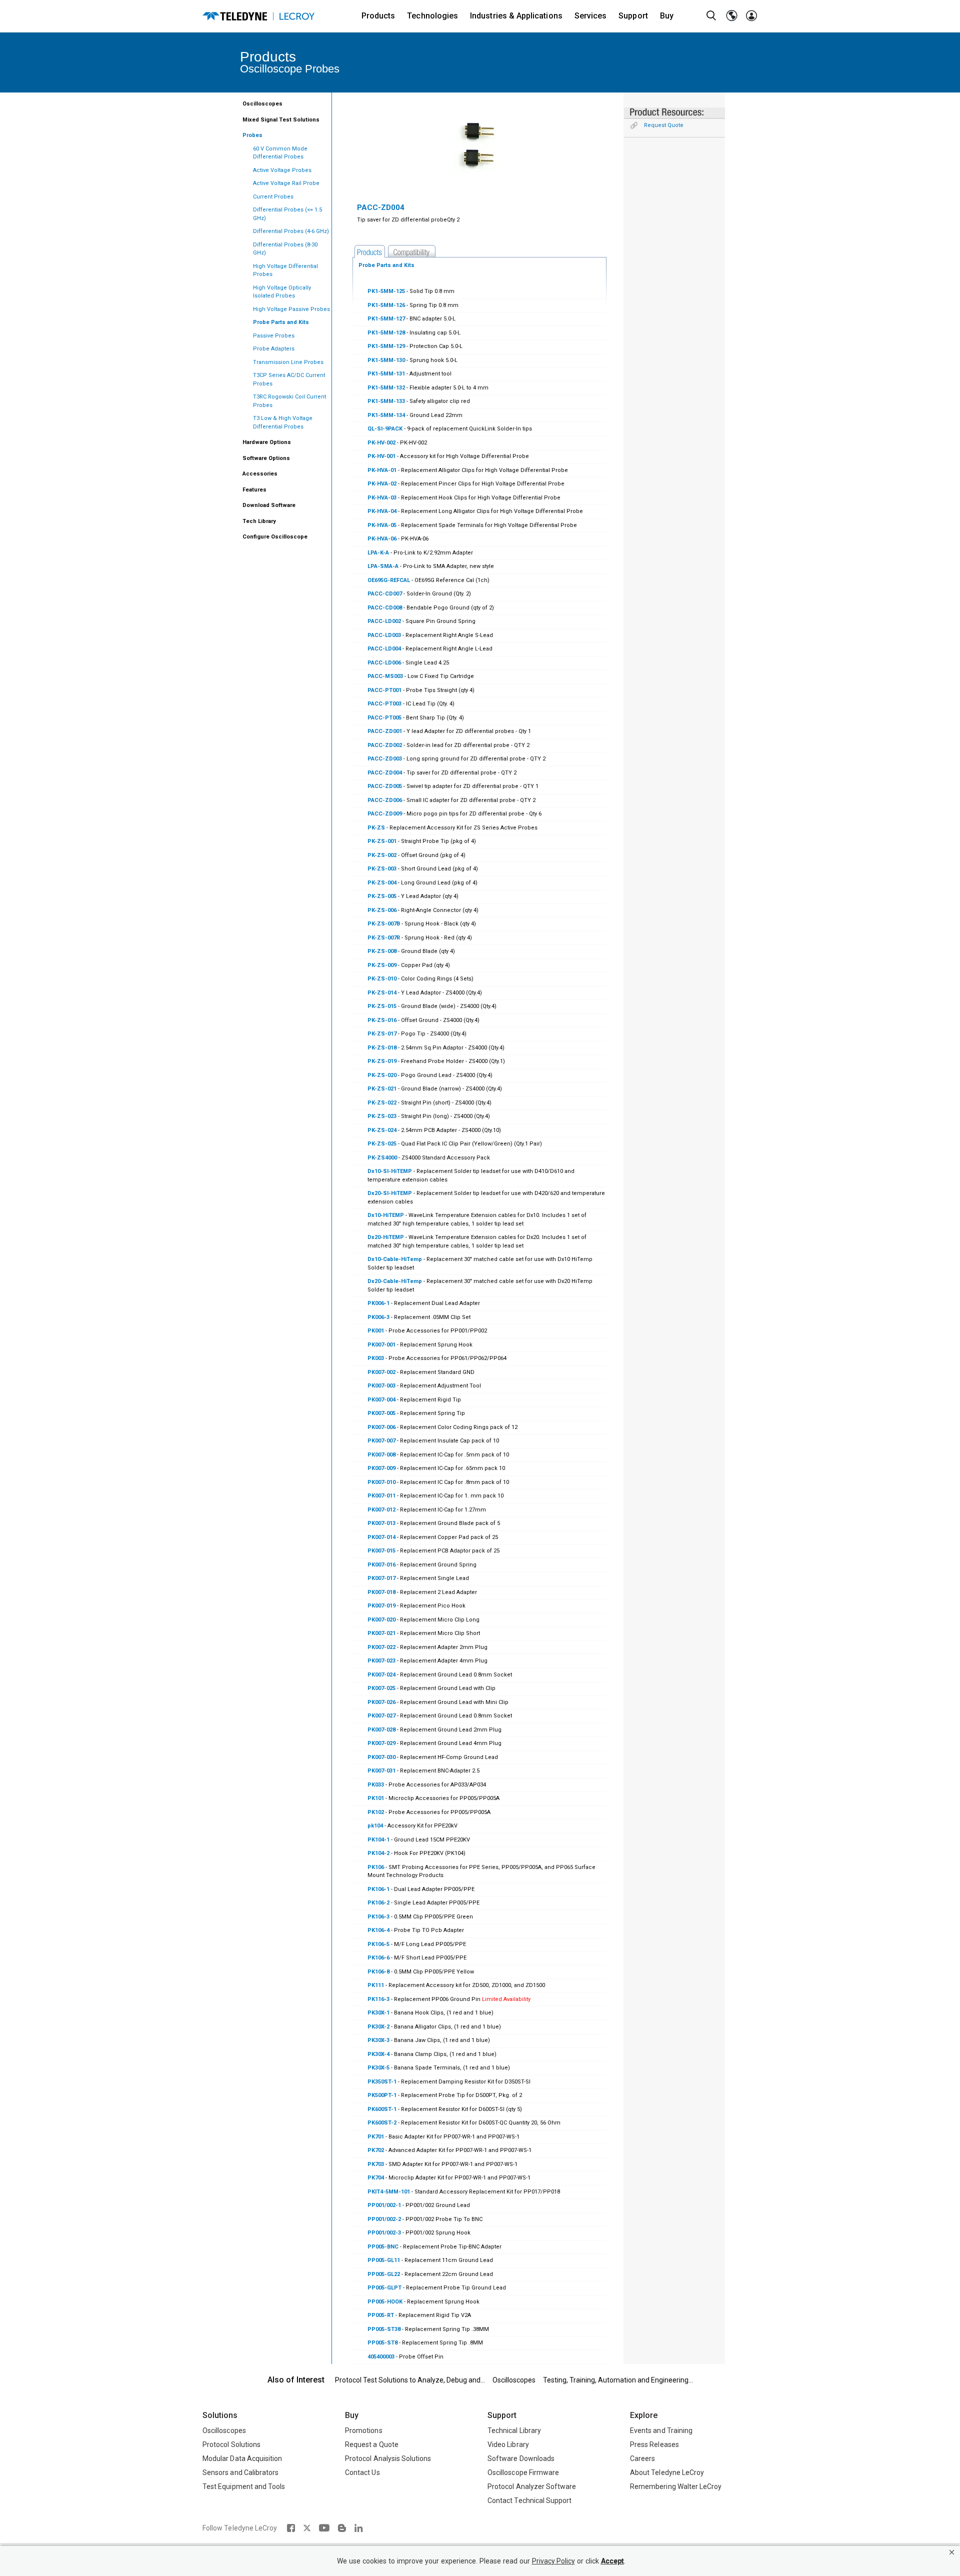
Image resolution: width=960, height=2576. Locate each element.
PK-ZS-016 (382, 1020)
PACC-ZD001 (385, 731)
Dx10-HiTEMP (386, 1215)
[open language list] (731, 16)
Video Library (508, 2444)
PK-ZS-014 (382, 993)
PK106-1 (378, 1889)
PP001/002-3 (384, 2233)
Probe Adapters (274, 349)
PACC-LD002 (384, 621)
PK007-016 (381, 1565)
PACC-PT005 (384, 718)
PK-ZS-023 (382, 1116)
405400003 (381, 2357)
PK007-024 (381, 1675)
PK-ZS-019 (382, 1061)
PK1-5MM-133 (386, 401)
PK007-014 (382, 1537)
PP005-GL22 (384, 2274)
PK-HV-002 (381, 443)
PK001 (376, 1331)
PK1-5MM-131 (386, 374)
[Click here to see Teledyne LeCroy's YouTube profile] (324, 2528)
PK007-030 (381, 1757)
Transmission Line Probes (288, 362)
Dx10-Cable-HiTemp (395, 1259)
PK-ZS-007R (384, 938)
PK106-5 (378, 1944)
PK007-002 (381, 1372)
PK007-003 (381, 1386)
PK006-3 (378, 1317)
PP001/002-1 (384, 2205)
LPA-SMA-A (383, 566)
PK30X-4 (378, 2054)
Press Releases (654, 2444)
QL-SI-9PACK (385, 429)
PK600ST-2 (382, 2123)
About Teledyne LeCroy (667, 2472)
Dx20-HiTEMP (386, 1237)
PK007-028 (381, 1730)
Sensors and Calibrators (240, 2472)
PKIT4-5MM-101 (389, 2192)
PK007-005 (381, 1413)
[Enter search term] (711, 16)
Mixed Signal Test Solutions (281, 120)
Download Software (269, 505)
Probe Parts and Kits (281, 322)
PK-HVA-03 (382, 498)
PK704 (376, 2178)
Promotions (364, 2430)
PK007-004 (382, 1400)
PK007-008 (381, 1455)
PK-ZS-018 (382, 1048)
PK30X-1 (378, 2013)
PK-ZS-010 (382, 979)
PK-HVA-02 (382, 484)
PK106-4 (378, 1930)
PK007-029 (381, 1743)
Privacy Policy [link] (553, 2561)
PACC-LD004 (384, 649)
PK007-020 (381, 1620)
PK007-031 (381, 1771)
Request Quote (664, 125)
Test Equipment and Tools (244, 2486)
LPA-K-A (378, 553)
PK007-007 (381, 1441)
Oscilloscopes (262, 104)
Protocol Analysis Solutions (388, 2458)
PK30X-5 (378, 2068)
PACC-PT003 (384, 704)
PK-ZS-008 (382, 951)
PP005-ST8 (382, 2343)
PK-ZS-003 (382, 869)
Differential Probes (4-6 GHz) (291, 231)
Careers (642, 2458)
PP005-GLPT (384, 2288)
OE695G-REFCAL (389, 580)
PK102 (376, 1812)
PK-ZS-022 (382, 1103)
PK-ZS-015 (382, 1006)
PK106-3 (378, 1917)
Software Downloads (521, 2458)
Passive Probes (274, 336)
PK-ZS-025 (382, 1144)
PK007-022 (381, 1647)
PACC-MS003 (385, 676)
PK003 (376, 1358)
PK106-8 (378, 1972)
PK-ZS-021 (382, 1089)
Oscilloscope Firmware (523, 2472)
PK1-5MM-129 (386, 346)
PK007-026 (381, 1702)
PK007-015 (381, 1551)
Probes (252, 135)
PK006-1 (378, 1303)
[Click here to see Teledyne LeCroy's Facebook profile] (291, 2528)
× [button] (952, 2552)
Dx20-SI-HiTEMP (390, 1193)
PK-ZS (376, 828)
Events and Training (661, 2430)
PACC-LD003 (384, 635)
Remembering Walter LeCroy (676, 2486)
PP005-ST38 (384, 2329)
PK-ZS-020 (382, 1075)
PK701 (376, 2137)
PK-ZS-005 (382, 896)
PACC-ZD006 (385, 800)
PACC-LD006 (384, 663)
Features (254, 490)
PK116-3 (378, 1999)
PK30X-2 (378, 2027)
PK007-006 (381, 1427)
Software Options (266, 458)
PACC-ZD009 (385, 814)
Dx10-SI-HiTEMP (390, 1171)
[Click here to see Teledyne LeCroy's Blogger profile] (342, 2528)
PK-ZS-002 (382, 855)
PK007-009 (381, 1468)
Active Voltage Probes (282, 170)
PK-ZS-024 (382, 1130)
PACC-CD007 (385, 594)
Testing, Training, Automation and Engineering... (618, 2380)
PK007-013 (382, 1523)
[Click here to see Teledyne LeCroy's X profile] (307, 2528)
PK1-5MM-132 (386, 388)
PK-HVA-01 (382, 470)
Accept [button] (612, 2561)
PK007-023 (381, 1661)
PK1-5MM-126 (386, 305)
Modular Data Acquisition (242, 2458)
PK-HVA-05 (382, 525)
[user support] (751, 16)
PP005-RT (381, 2315)
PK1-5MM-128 (386, 333)
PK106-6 (378, 1958)
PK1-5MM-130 (386, 360)
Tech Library (259, 521)
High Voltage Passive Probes (291, 309)
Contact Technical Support (529, 2500)
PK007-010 (381, 1482)
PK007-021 (381, 1633)
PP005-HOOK (385, 2302)
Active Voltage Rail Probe (286, 183)
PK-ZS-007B (384, 924)
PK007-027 (381, 1716)
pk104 (375, 1826)
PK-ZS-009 (382, 965)
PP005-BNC (383, 2247)
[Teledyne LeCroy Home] (258, 16)
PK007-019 (381, 1606)
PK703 (376, 2164)
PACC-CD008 (385, 608)
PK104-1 (378, 1840)
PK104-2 (378, 1853)
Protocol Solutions (231, 2444)
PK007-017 (381, 1578)
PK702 (376, 2150)
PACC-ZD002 (385, 745)
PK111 (376, 1985)
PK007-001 (381, 1345)
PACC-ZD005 (385, 786)
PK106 (376, 1867)
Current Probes (273, 197)
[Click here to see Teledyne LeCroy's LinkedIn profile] (359, 2528)
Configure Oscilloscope (275, 537)
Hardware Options (267, 442)
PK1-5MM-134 (386, 415)
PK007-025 (381, 1688)
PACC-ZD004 (385, 773)
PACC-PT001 (384, 690)
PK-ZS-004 (382, 883)
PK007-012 (381, 1510)
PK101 (376, 1798)
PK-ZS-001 (382, 841)
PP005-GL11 (384, 2260)
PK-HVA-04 (382, 511)
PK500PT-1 (382, 2095)
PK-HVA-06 (382, 539)
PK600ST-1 (382, 2109)
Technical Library (514, 2430)
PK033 (376, 1785)
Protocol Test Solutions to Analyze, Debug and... (410, 2380)
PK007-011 (381, 1496)
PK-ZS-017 (382, 1034)
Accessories (260, 474)
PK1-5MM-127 (386, 319)
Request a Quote (372, 2444)
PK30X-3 (378, 2040)
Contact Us (362, 2472)
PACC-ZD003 (385, 759)
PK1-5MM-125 (386, 291)
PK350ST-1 (382, 2082)
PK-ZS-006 (382, 910)
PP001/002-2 (384, 2219)
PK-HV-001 (381, 456)
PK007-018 (381, 1592)
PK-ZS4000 (382, 1158)
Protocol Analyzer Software (532, 2486)
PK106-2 (378, 1903)
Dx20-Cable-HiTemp (395, 1281)
